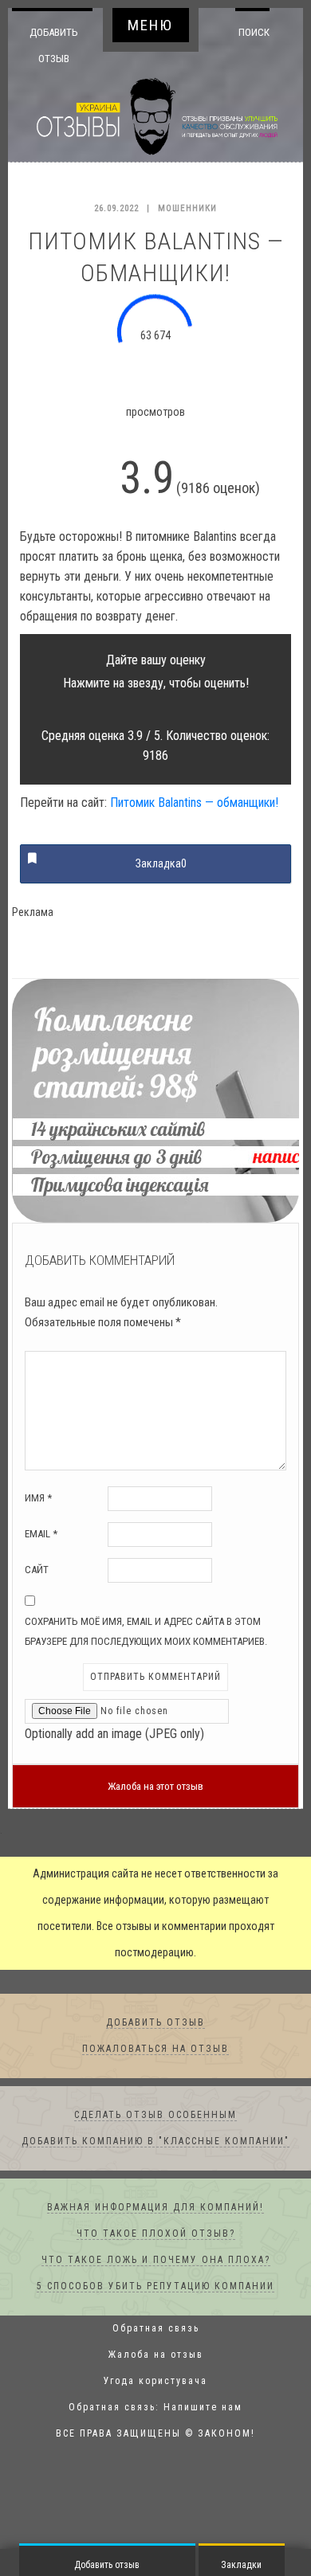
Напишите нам (203, 2408)
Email (41, 1535)
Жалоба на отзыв (156, 2355)
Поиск (249, 32)
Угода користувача (155, 2382)
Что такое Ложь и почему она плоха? (156, 2261)
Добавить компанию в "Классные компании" (155, 2142)
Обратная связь (156, 2329)
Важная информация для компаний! (155, 2208)
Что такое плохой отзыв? (156, 2234)
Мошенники (187, 209)
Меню (150, 25)
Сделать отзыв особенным (155, 2116)
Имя (38, 1499)
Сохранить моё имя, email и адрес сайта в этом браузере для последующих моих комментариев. (146, 1632)
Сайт (37, 1570)
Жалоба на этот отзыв (155, 1787)
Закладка (161, 864)
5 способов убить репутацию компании (155, 2287)
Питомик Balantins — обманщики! (194, 803)
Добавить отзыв (54, 45)
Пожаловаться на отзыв (155, 2049)
